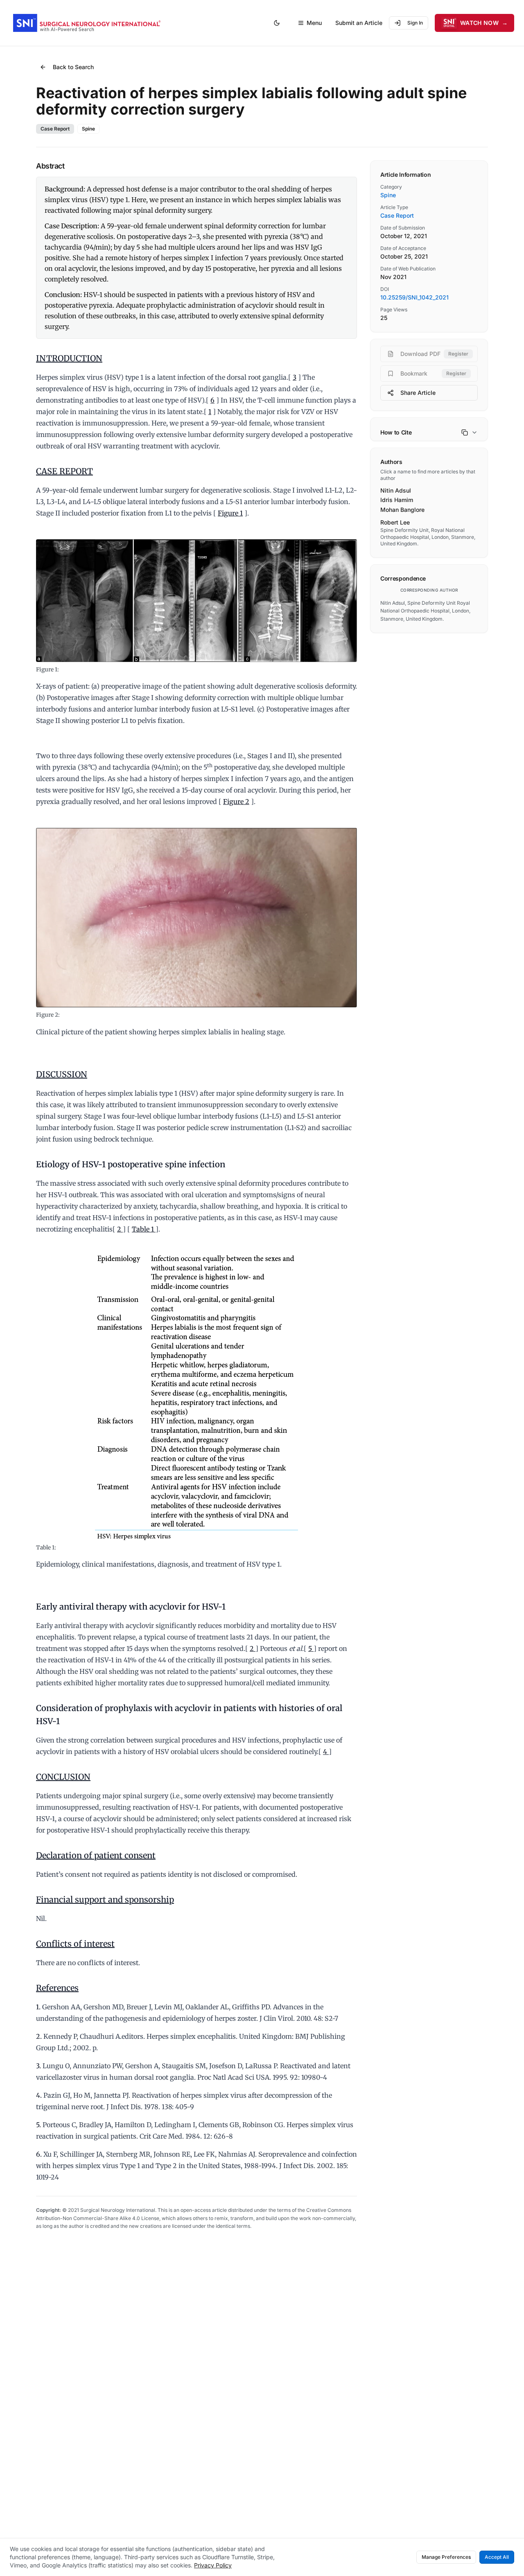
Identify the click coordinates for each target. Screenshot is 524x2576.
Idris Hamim (397, 500)
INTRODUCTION (69, 358)
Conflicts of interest (75, 1944)
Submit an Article (359, 23)
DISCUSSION (62, 1074)
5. (38, 2125)
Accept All (497, 2557)
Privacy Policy (213, 2565)
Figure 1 (230, 513)
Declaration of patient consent (96, 1855)
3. (38, 2066)
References (57, 1988)
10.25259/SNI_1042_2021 (414, 297)
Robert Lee (395, 522)
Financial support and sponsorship (105, 1899)
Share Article (418, 393)
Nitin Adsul (396, 490)
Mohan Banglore (402, 510)
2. (39, 2036)
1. (38, 2007)
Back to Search (73, 67)
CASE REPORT (64, 471)
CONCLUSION (63, 1777)
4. (39, 2095)
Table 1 (144, 1229)
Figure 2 (236, 802)
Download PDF (434, 354)
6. (39, 2154)
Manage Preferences (446, 2557)
